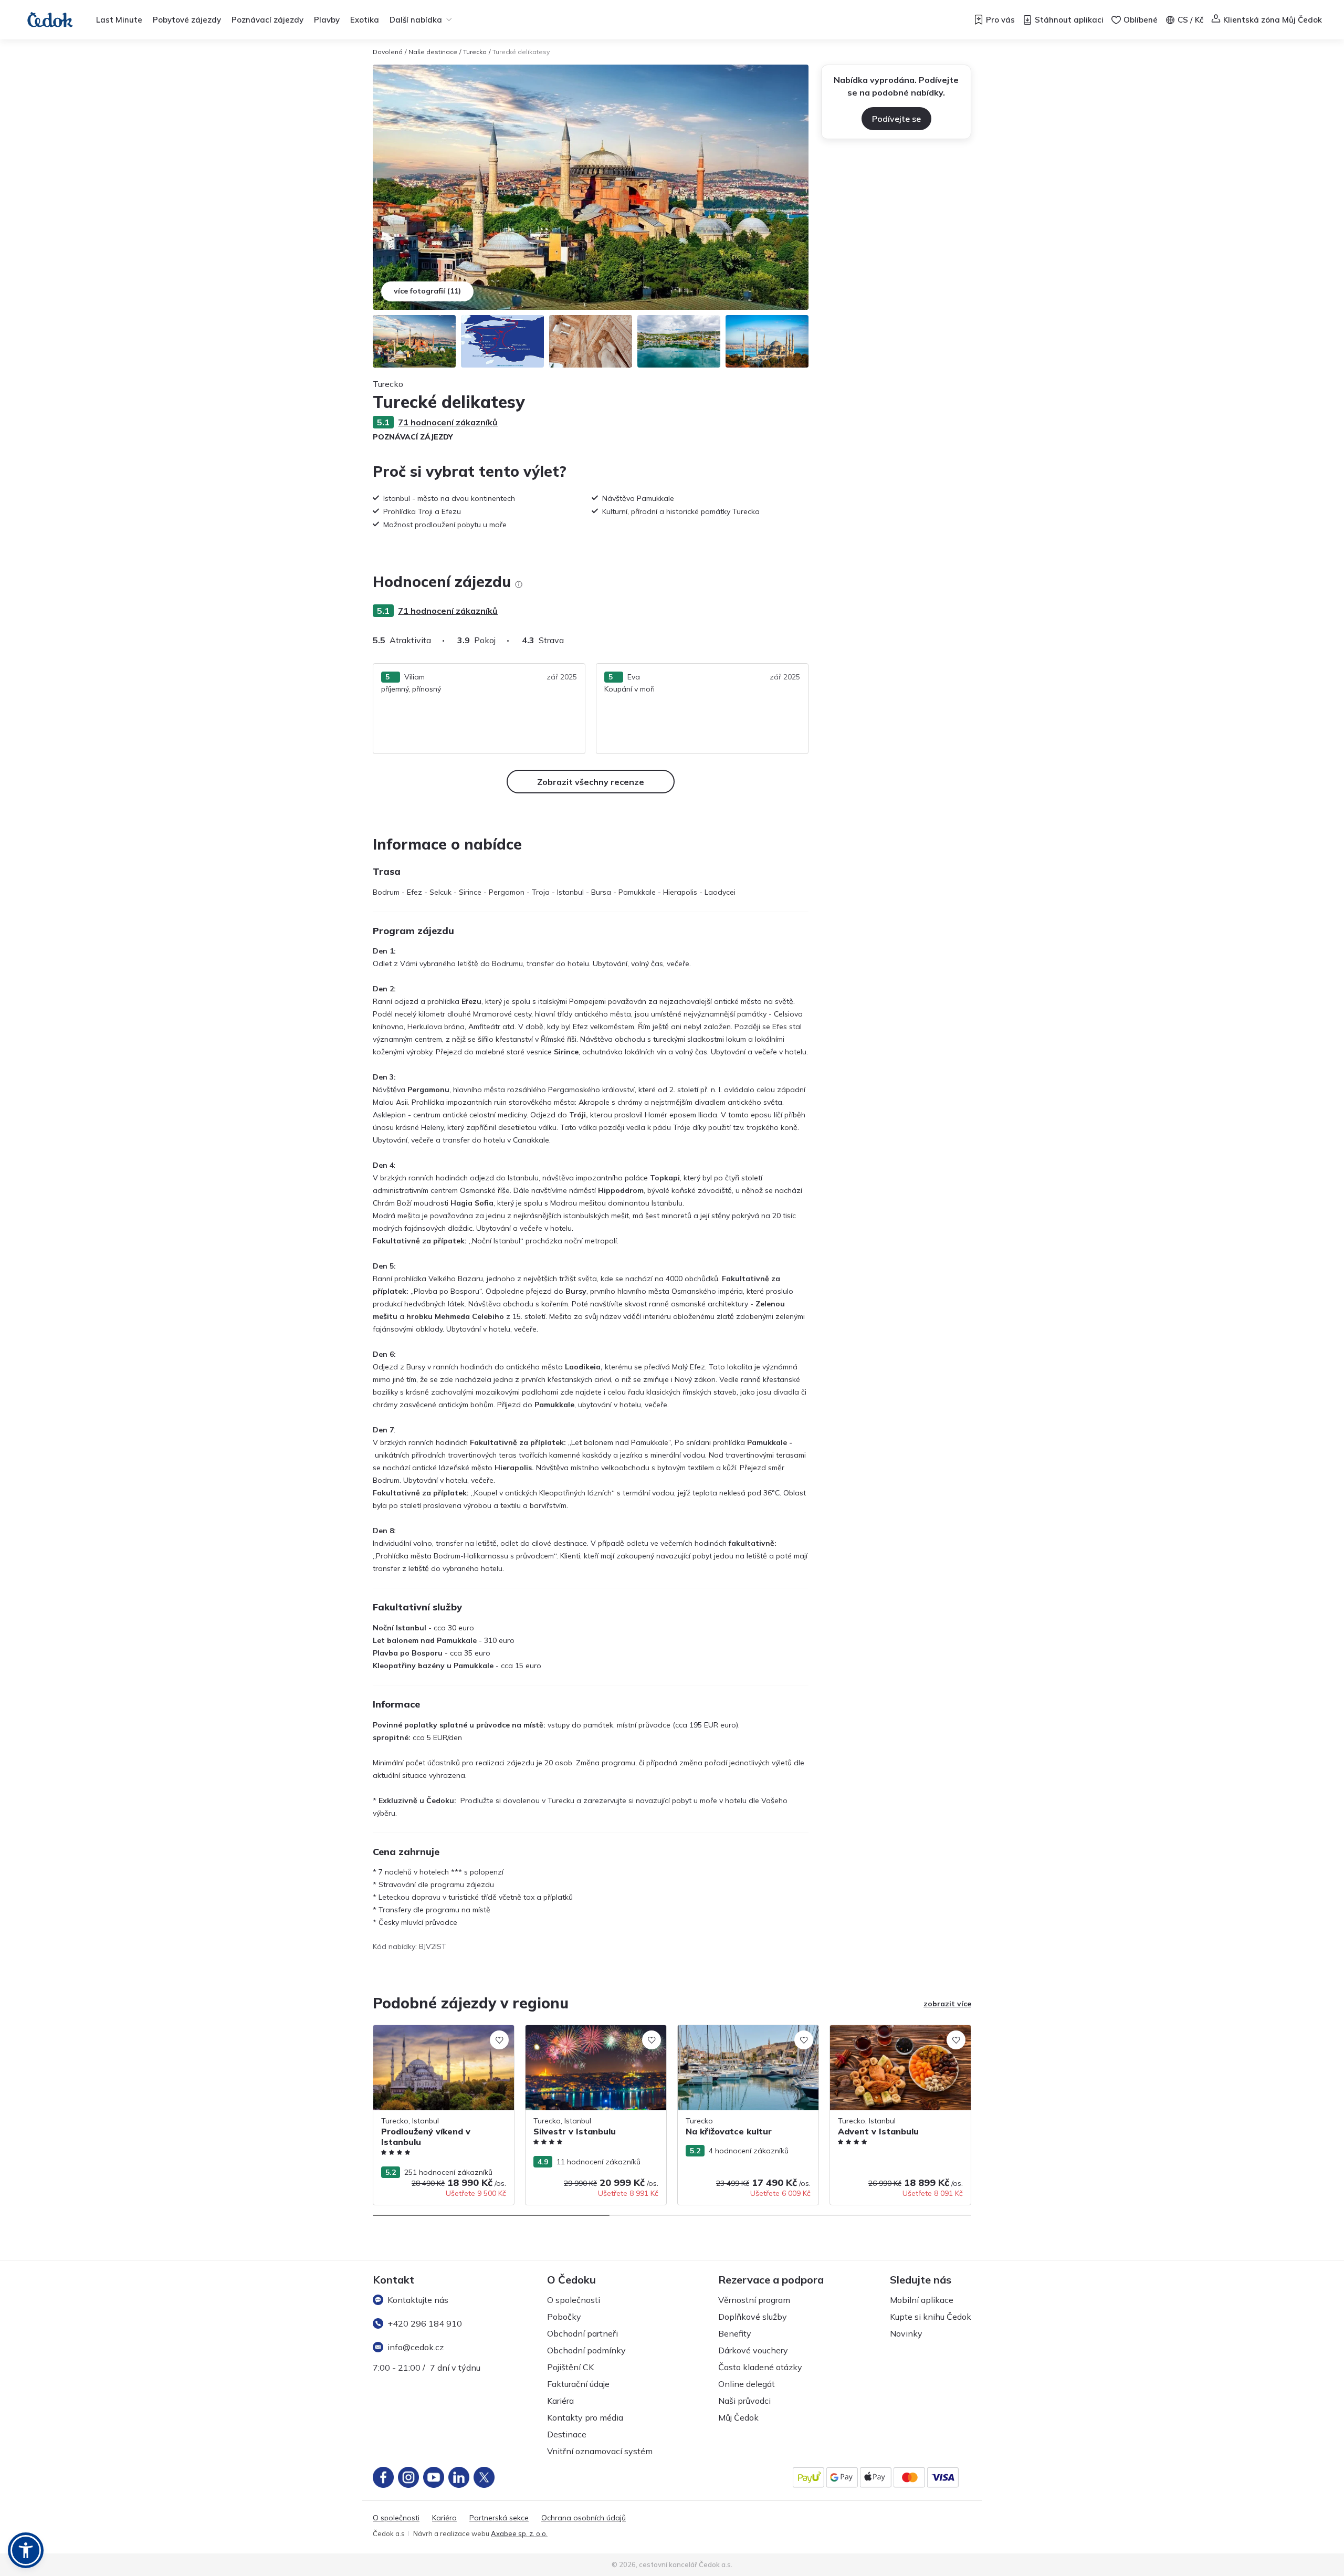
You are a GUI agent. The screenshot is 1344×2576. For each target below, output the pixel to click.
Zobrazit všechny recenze (591, 782)
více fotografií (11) (427, 291)
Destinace (567, 2434)
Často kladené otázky (760, 2367)
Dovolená (388, 52)
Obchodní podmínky (586, 2350)
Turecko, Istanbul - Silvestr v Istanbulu (590, 2030)
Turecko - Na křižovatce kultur (729, 2030)
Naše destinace (433, 52)
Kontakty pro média (585, 2417)
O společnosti (574, 2300)
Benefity (735, 2333)
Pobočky (564, 2317)
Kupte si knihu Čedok (931, 2317)
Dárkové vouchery (753, 2350)
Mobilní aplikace (922, 2300)
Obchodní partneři (582, 2333)
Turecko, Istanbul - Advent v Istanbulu (894, 2030)
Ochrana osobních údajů (584, 2518)
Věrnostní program (754, 2300)
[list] (519, 584)
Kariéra (560, 2401)
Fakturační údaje (578, 2384)
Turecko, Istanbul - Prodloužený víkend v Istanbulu (442, 2036)
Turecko (475, 52)
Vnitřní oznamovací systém (600, 2451)
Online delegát (747, 2384)
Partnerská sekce (499, 2518)
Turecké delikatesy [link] (521, 52)
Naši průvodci (744, 2401)
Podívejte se (896, 119)
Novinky (906, 2333)
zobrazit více (947, 2004)
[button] (26, 2550)
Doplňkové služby (753, 2317)
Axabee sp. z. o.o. (519, 2533)
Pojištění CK (570, 2367)
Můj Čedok (738, 2417)
